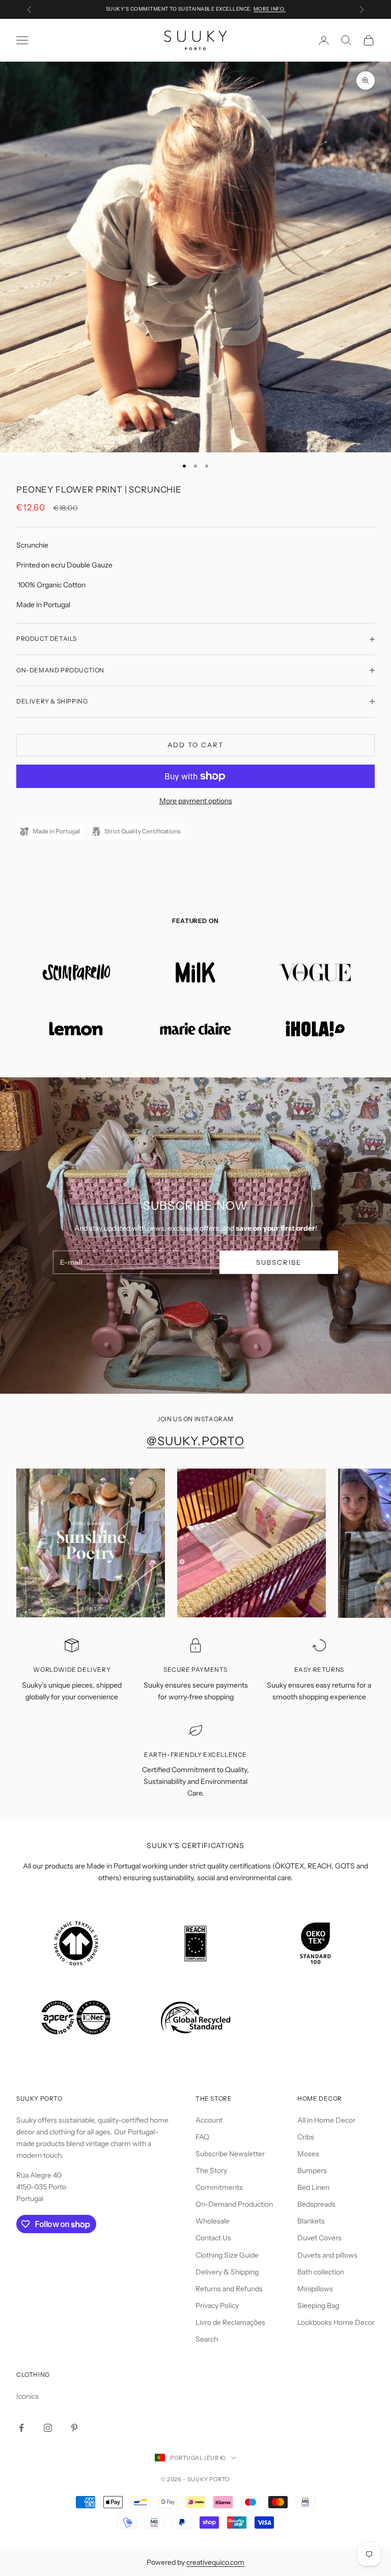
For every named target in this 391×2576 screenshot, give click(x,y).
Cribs (306, 2137)
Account (209, 2120)
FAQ (202, 2137)
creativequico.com (215, 2562)
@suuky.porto (196, 1441)
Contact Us (213, 2238)
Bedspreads (316, 2204)
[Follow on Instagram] (48, 2428)
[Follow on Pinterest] (74, 2428)
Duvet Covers (319, 2238)
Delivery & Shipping (227, 2272)
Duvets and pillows (327, 2255)
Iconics (27, 2396)
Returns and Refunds (229, 2289)
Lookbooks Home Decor (336, 2322)
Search (207, 2339)
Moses (308, 2154)
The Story (211, 2171)
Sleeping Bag (318, 2306)
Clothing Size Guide (227, 2255)
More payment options (196, 801)
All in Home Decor (326, 2120)
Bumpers (312, 2171)
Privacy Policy (217, 2306)
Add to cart (195, 745)
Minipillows (315, 2289)
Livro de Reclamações (230, 2322)
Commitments (219, 2187)
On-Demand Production (234, 2204)
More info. (270, 9)
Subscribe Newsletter (230, 2154)
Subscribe (279, 1262)
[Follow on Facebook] (21, 2428)
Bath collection (321, 2272)
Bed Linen (313, 2187)
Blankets (311, 2221)
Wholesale (213, 2221)
